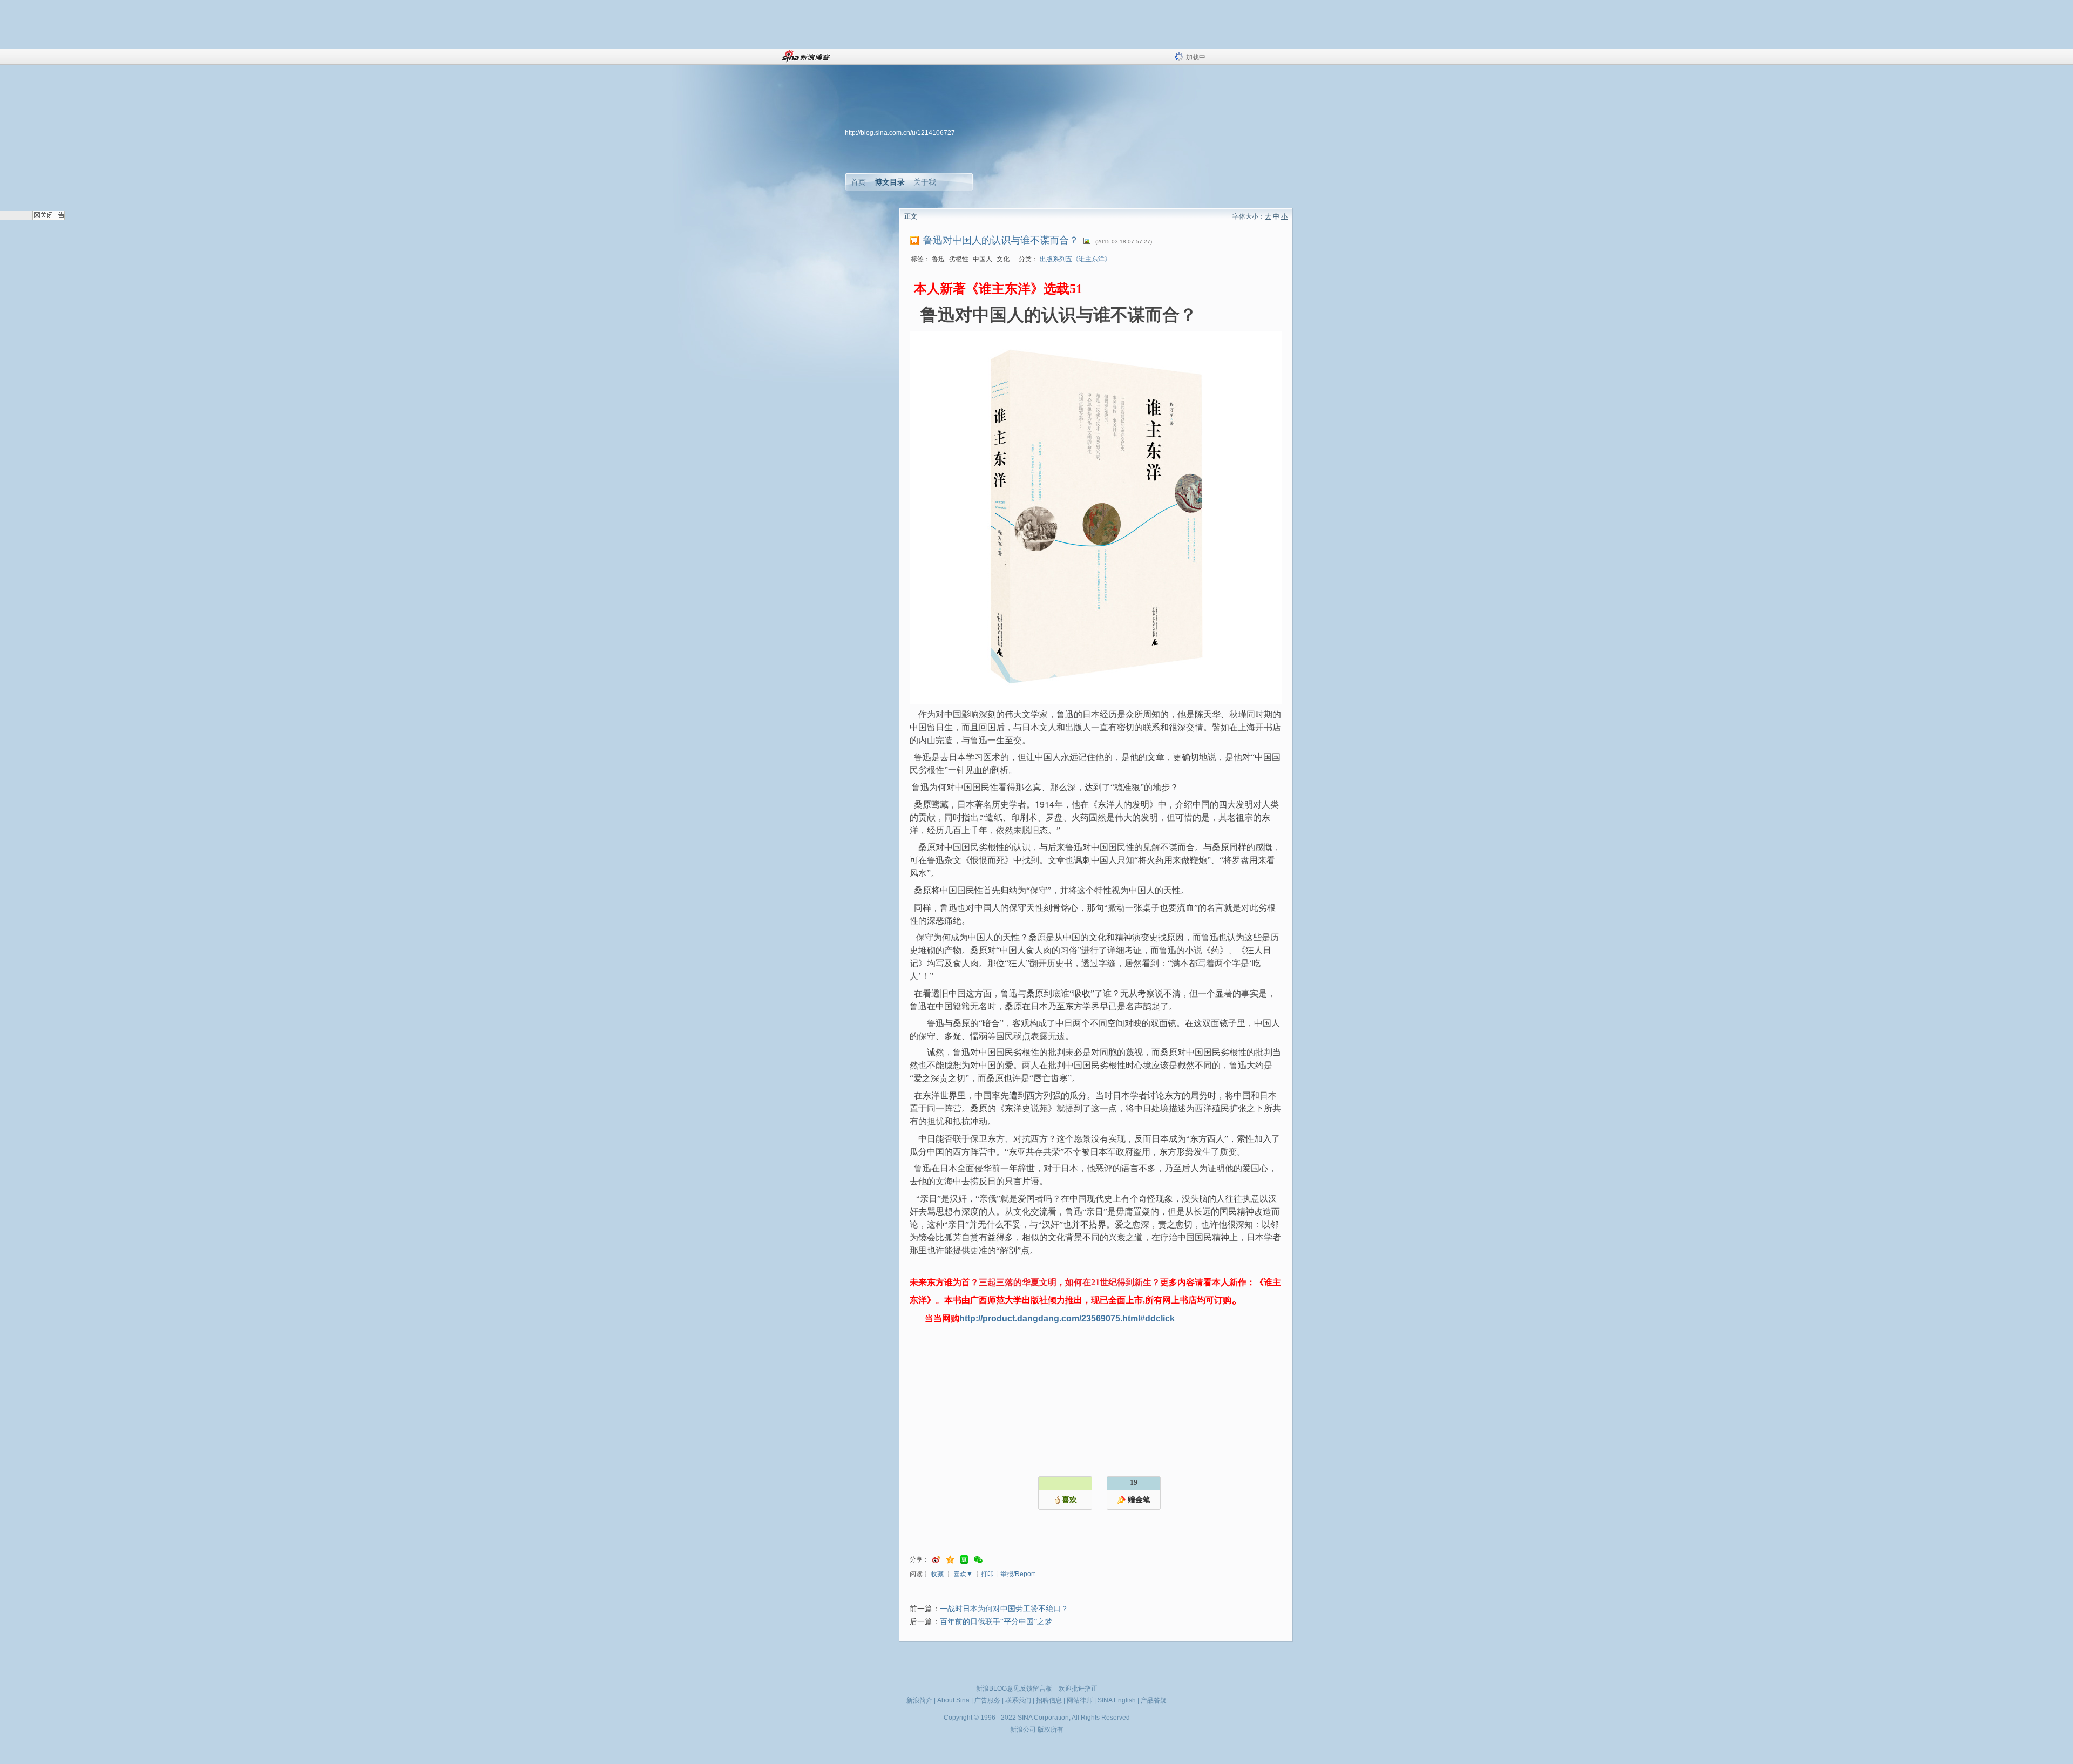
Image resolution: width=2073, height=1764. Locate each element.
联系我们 (1018, 1700)
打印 (987, 1574)
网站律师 (1080, 1700)
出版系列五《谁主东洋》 (1075, 259)
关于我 (925, 182)
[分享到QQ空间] (950, 1560)
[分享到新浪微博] (936, 1560)
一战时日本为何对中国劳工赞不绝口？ (1004, 1609)
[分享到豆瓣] (964, 1560)
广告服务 (987, 1700)
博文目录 (890, 182)
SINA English (1117, 1700)
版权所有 (1051, 1729)
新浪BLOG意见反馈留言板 (1014, 1688)
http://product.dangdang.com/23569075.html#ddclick (1067, 1318)
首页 (858, 182)
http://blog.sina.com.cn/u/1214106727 (900, 133)
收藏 (937, 1574)
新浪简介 (919, 1700)
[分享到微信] (978, 1560)
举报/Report (1018, 1574)
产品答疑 (1154, 1700)
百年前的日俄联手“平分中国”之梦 (996, 1622)
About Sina (953, 1700)
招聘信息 (1049, 1700)
